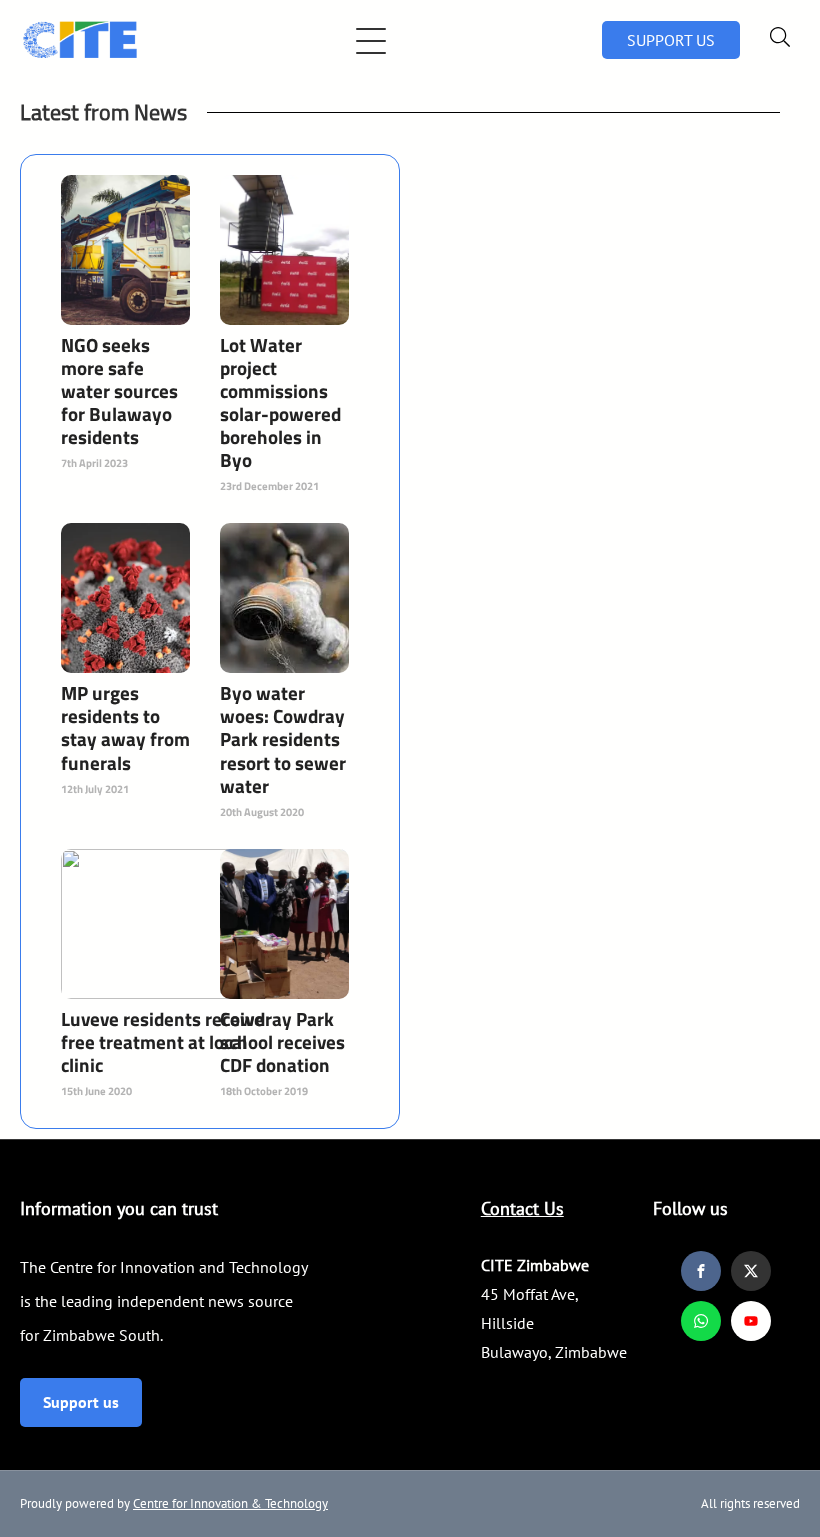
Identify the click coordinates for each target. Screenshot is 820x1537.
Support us (81, 1402)
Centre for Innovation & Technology (230, 1503)
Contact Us (522, 1208)
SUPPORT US (671, 40)
